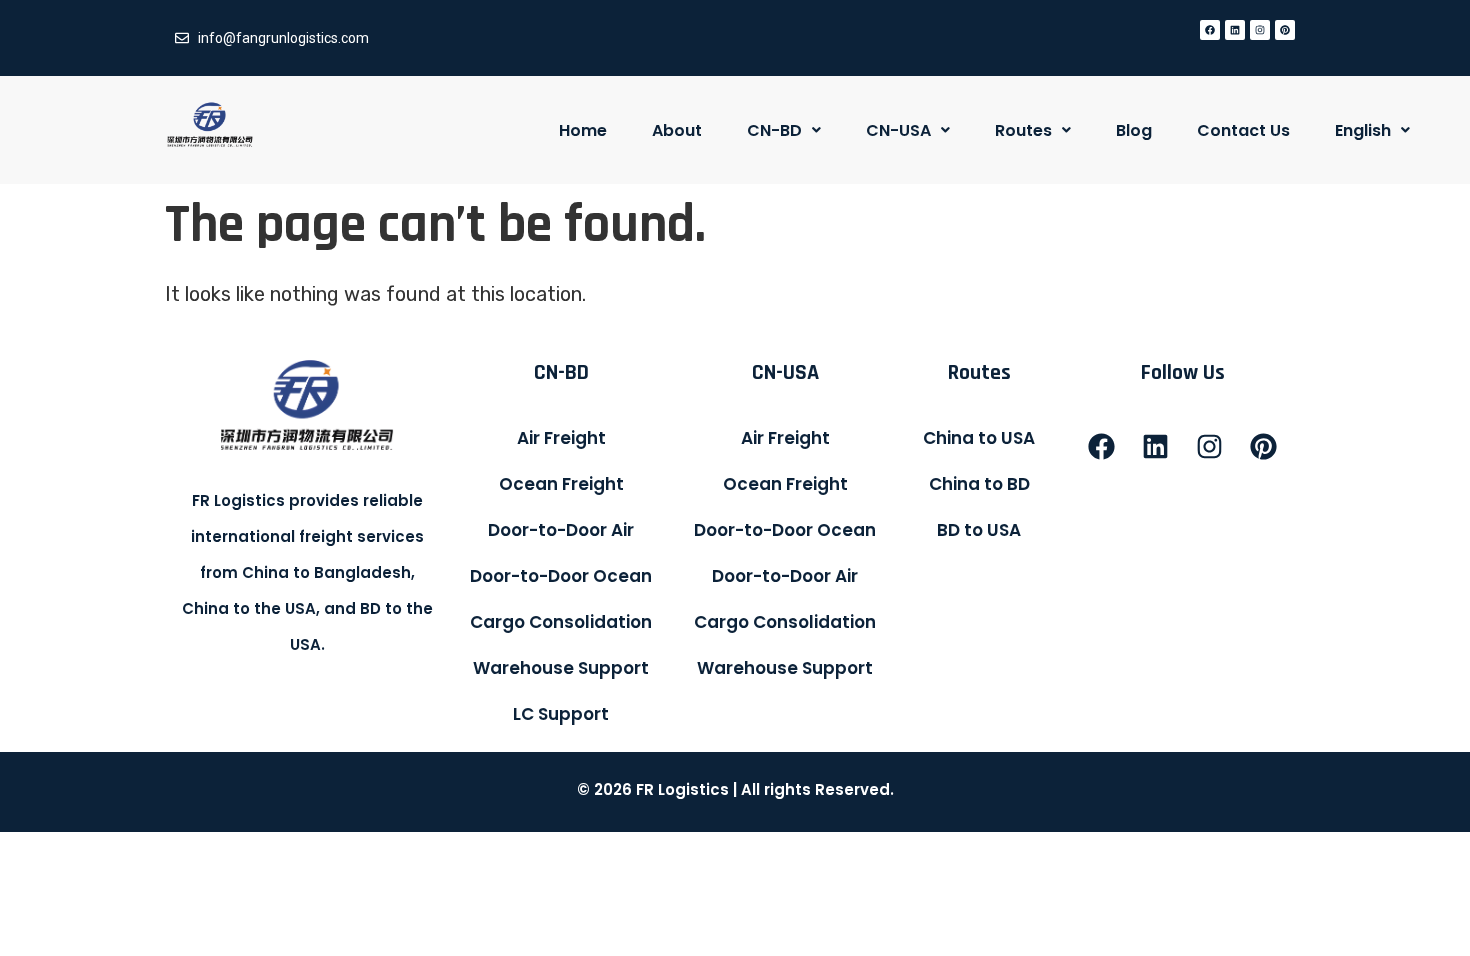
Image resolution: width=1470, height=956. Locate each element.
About (677, 130)
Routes (1023, 130)
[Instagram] (1260, 30)
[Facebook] (1210, 30)
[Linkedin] (1235, 30)
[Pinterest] (1285, 30)
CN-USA (898, 130)
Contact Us (1243, 130)
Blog (1134, 130)
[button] (784, 130)
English (1363, 130)
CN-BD (774, 130)
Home (583, 130)
